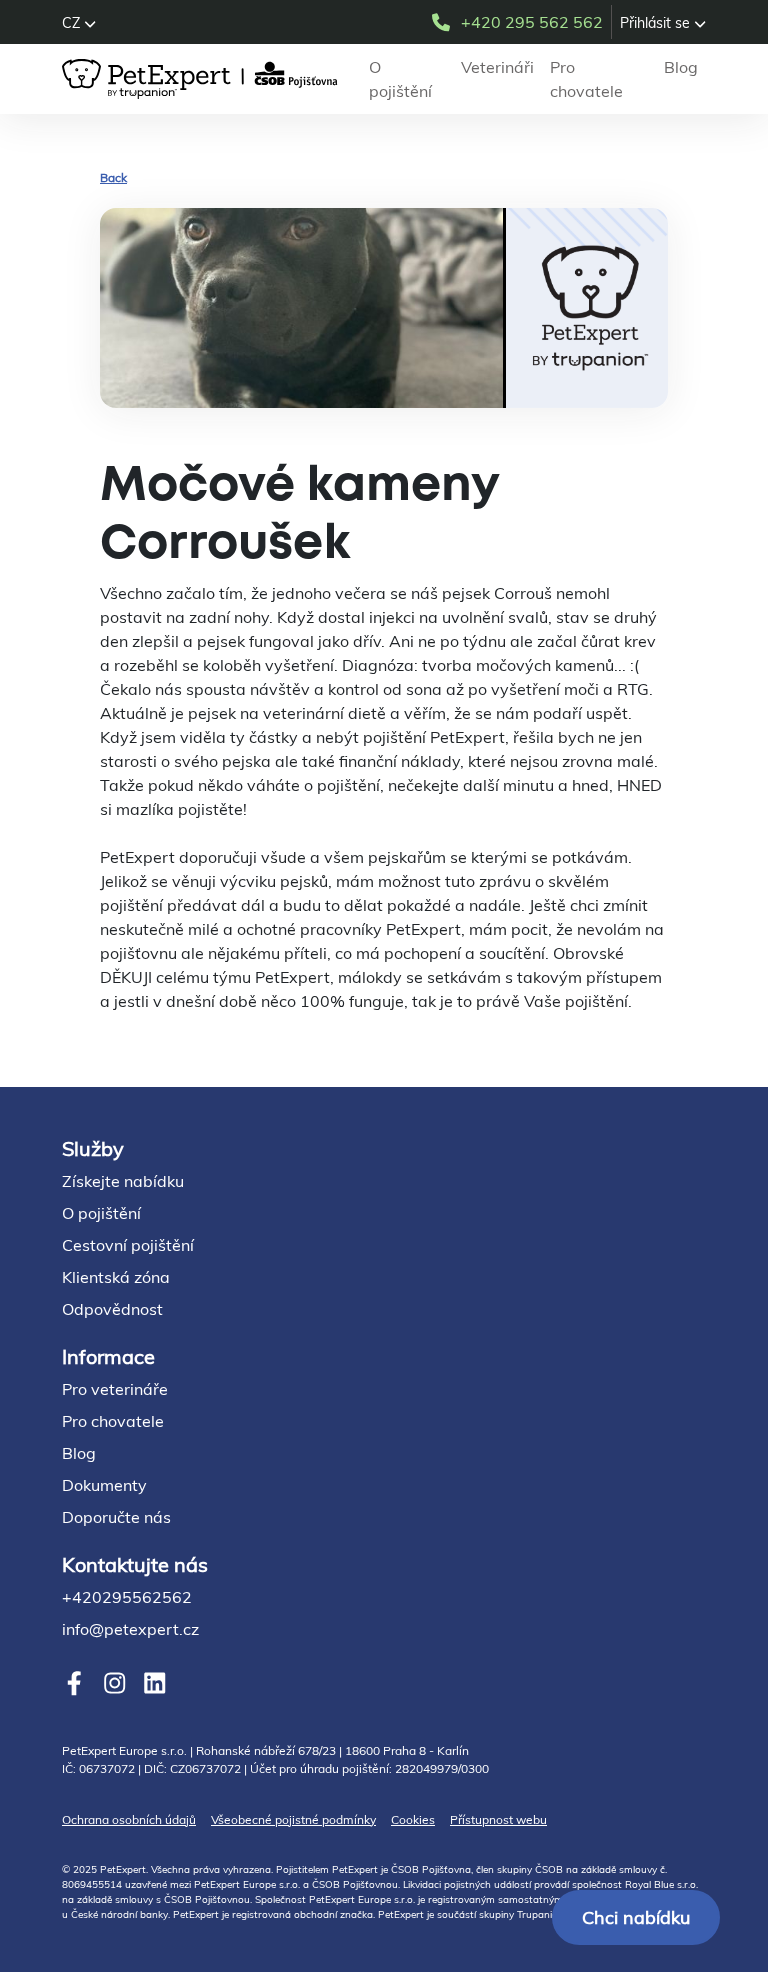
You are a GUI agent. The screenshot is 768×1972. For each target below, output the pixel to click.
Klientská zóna (116, 1277)
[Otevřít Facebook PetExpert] (74, 1682)
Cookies (413, 1819)
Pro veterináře (115, 1389)
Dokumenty (104, 1485)
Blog (681, 67)
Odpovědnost (112, 1309)
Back (113, 177)
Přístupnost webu (498, 1819)
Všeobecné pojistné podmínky (293, 1819)
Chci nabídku (636, 1917)
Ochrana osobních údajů (129, 1819)
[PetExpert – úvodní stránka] (203, 79)
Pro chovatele (586, 79)
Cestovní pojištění (128, 1245)
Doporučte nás (116, 1517)
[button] (79, 23)
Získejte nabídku (123, 1181)
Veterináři (497, 67)
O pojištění (400, 79)
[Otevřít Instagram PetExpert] (114, 1682)
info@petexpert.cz (130, 1629)
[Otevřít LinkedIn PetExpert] (154, 1682)
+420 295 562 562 (532, 22)
